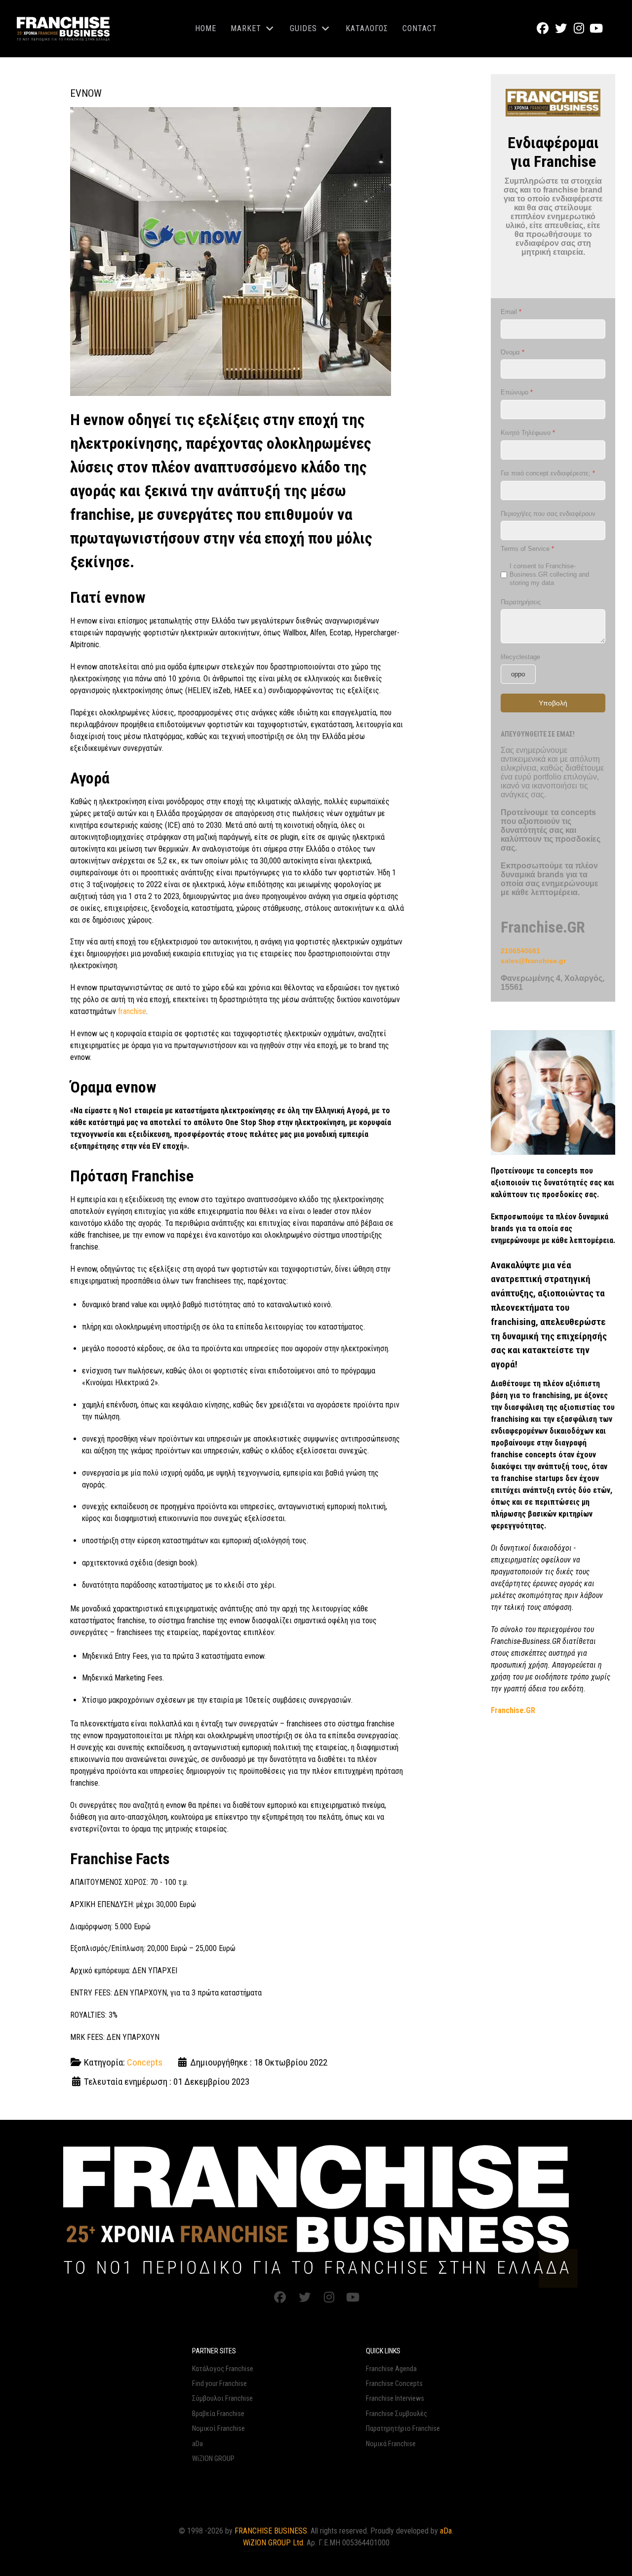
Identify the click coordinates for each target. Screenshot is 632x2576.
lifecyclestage (520, 657)
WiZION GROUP (213, 2459)
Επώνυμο (517, 392)
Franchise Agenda (391, 2369)
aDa (197, 2444)
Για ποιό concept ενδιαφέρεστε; (548, 473)
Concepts (145, 2062)
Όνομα (513, 352)
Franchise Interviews (395, 2399)
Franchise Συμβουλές (396, 2414)
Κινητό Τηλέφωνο (528, 433)
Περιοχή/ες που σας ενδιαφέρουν (548, 513)
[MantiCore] (316, 2209)
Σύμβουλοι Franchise (222, 2399)
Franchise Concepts (394, 2384)
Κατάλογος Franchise (223, 2369)
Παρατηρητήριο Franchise (403, 2429)
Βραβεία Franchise (218, 2414)
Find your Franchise (219, 2384)
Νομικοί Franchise (218, 2429)
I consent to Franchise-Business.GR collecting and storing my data (549, 574)
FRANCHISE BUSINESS (271, 2531)
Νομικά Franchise (391, 2444)
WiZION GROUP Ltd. (274, 2543)
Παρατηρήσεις (521, 602)
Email (511, 312)
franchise (132, 1011)
